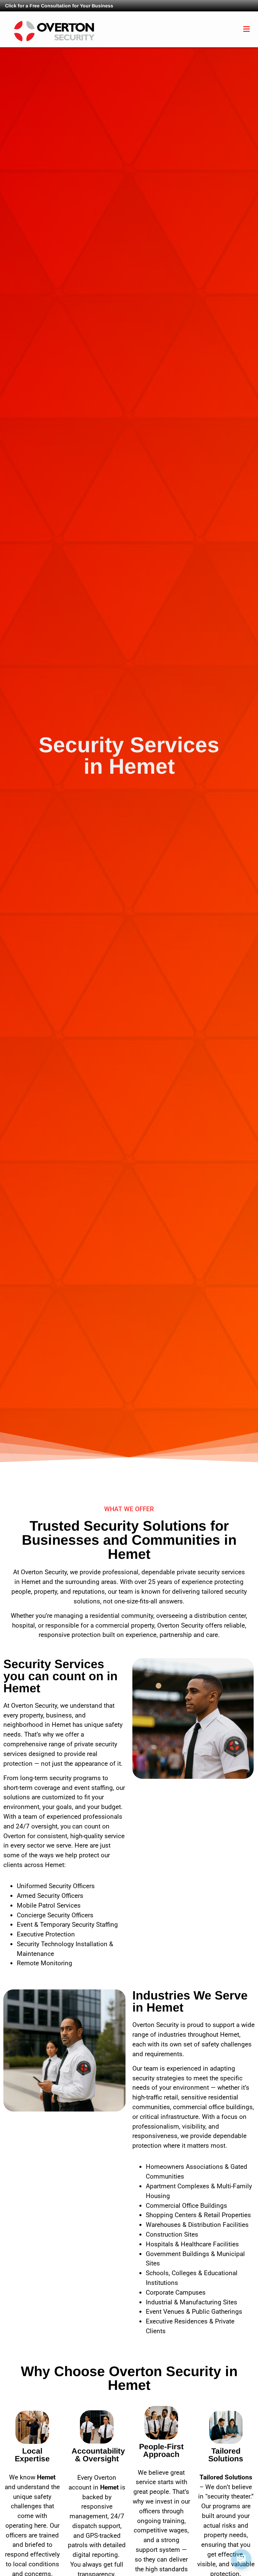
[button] (247, 29)
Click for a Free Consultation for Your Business (59, 6)
